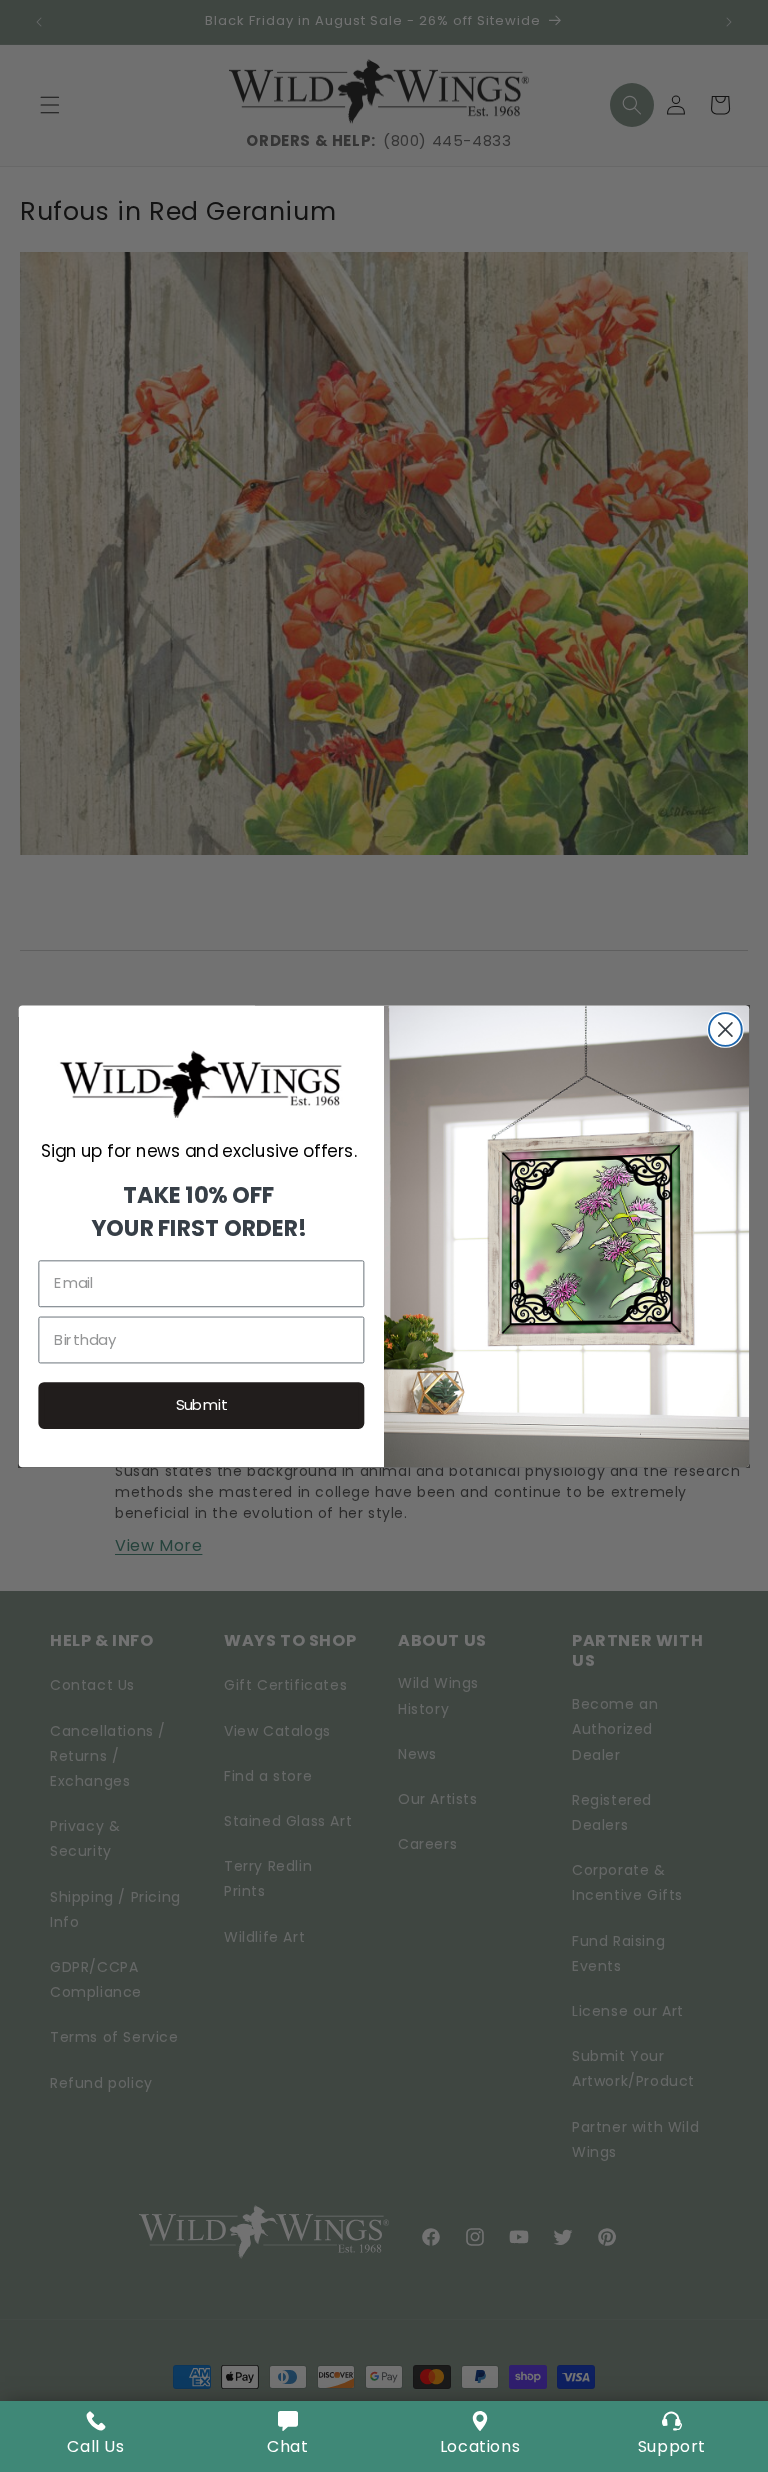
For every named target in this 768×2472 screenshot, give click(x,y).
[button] (288, 2436)
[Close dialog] (725, 1029)
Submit (202, 1405)
